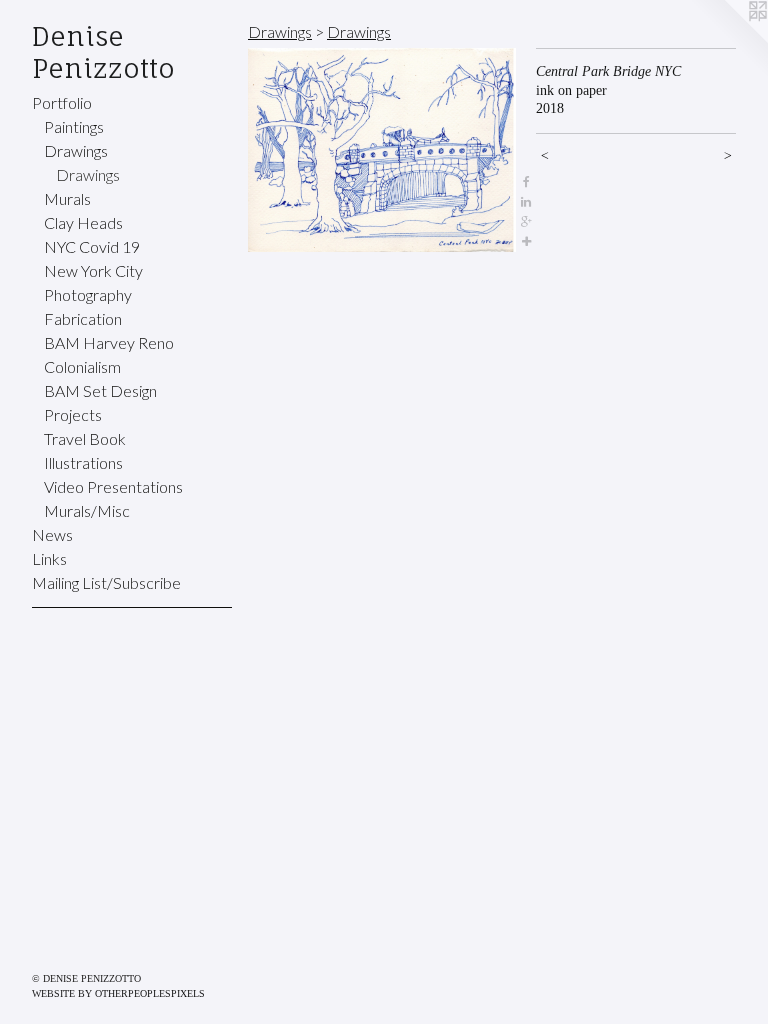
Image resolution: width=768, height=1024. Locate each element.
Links (49, 558)
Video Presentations (113, 486)
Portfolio (62, 102)
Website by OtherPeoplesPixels (118, 993)
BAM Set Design (100, 390)
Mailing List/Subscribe (106, 582)
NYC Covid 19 (92, 246)
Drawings (76, 150)
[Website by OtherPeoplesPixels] (728, 40)
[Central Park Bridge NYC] (382, 150)
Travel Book (85, 438)
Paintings (74, 126)
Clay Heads (83, 222)
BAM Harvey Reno (109, 342)
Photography (88, 294)
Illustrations (83, 462)
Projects (73, 414)
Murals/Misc (87, 510)
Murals (67, 198)
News (52, 534)
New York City (93, 270)
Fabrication (83, 318)
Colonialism (82, 366)
